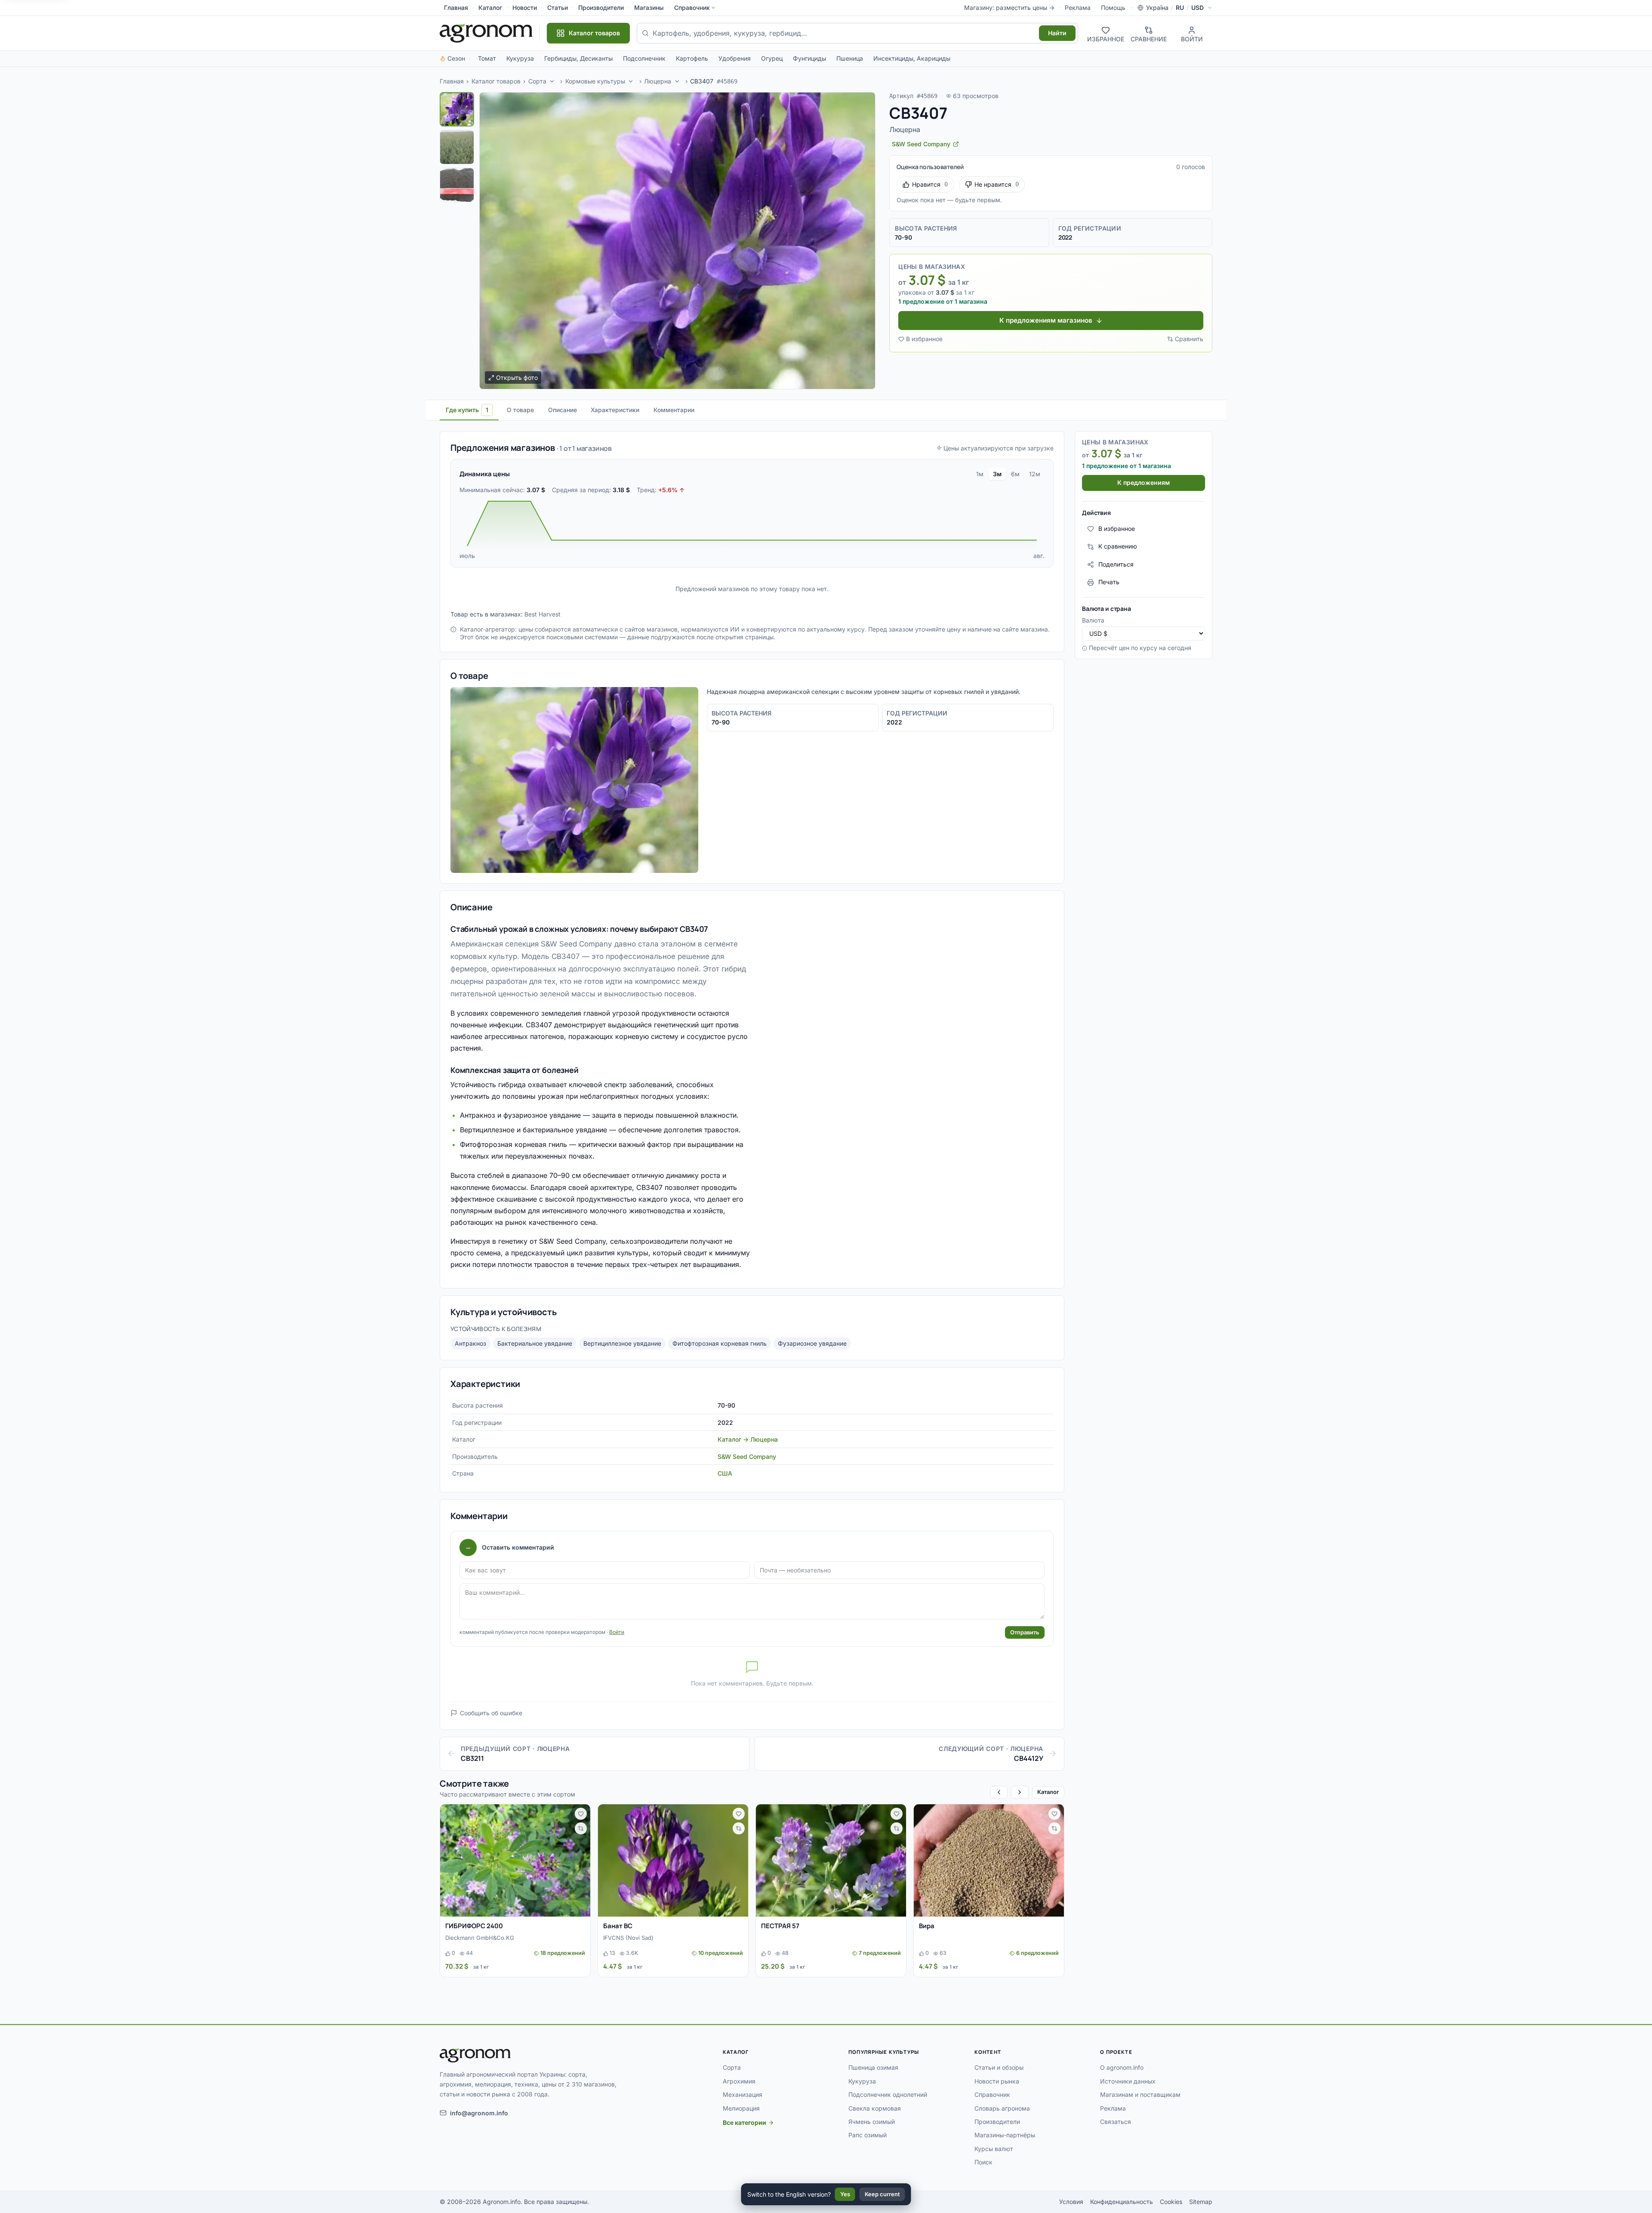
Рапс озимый (868, 2135)
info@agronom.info (479, 2113)
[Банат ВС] (673, 1861)
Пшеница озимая (873, 2067)
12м (1035, 474)
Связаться (1116, 2122)
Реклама (1078, 8)
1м (980, 474)
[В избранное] (581, 1814)
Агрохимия (739, 2081)
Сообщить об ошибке (491, 1713)
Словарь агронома (1002, 2108)
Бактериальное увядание (535, 1343)
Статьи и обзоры (999, 2067)
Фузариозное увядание (812, 1343)
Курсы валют (994, 2149)
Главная (456, 8)
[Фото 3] (457, 185)
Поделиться (1116, 564)
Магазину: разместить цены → (1009, 8)
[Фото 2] (457, 147)
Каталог (490, 8)
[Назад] (999, 1792)
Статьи (558, 8)
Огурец (772, 58)
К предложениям (1143, 483)
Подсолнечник (644, 58)
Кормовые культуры (595, 81)
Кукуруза (520, 58)
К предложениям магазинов (1046, 320)
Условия (1071, 2202)
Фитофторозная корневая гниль (720, 1343)
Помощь (1113, 8)
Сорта (537, 81)
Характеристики (615, 410)
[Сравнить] (581, 1828)
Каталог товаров (496, 81)
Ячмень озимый (872, 2122)
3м (997, 474)
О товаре (520, 410)
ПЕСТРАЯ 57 (780, 1926)
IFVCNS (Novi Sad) (628, 1938)
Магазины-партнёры (1005, 2135)
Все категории (744, 2122)
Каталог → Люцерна (748, 1439)
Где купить (467, 410)
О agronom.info (1122, 2067)
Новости (525, 8)
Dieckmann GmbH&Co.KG (480, 1938)
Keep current (882, 2194)
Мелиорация (741, 2108)
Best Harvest (542, 614)
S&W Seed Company (747, 1456)
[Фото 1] (457, 109)
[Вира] (989, 1861)
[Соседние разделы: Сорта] (552, 81)
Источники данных (1128, 2081)
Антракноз (470, 1343)
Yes (845, 2194)
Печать (1109, 582)
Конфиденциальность (1122, 2202)
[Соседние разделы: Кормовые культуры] (631, 81)
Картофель (692, 58)
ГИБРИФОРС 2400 (474, 1926)
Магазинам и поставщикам (1140, 2094)
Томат (487, 58)
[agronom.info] (486, 33)
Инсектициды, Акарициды (912, 58)
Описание (562, 410)
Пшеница (850, 58)
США (725, 1473)
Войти (617, 1632)
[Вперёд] (1020, 1792)
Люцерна (658, 81)
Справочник (692, 8)
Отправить (1025, 1632)
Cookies (1171, 2202)
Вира (927, 1926)
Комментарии (674, 410)
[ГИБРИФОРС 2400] (515, 1861)
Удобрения (735, 58)
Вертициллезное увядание (622, 1343)
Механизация (743, 2094)
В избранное (924, 339)
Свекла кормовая (875, 2108)
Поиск (983, 2162)
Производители (601, 8)
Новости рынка (997, 2081)
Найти (1057, 33)
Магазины (649, 8)
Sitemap (1201, 2202)
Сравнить (1189, 339)
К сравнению (1118, 547)
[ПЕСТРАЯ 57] (831, 1861)
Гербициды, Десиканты (578, 58)
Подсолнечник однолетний (888, 2094)
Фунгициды (809, 58)
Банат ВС (618, 1926)
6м (1015, 474)
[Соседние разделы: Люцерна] (677, 81)
